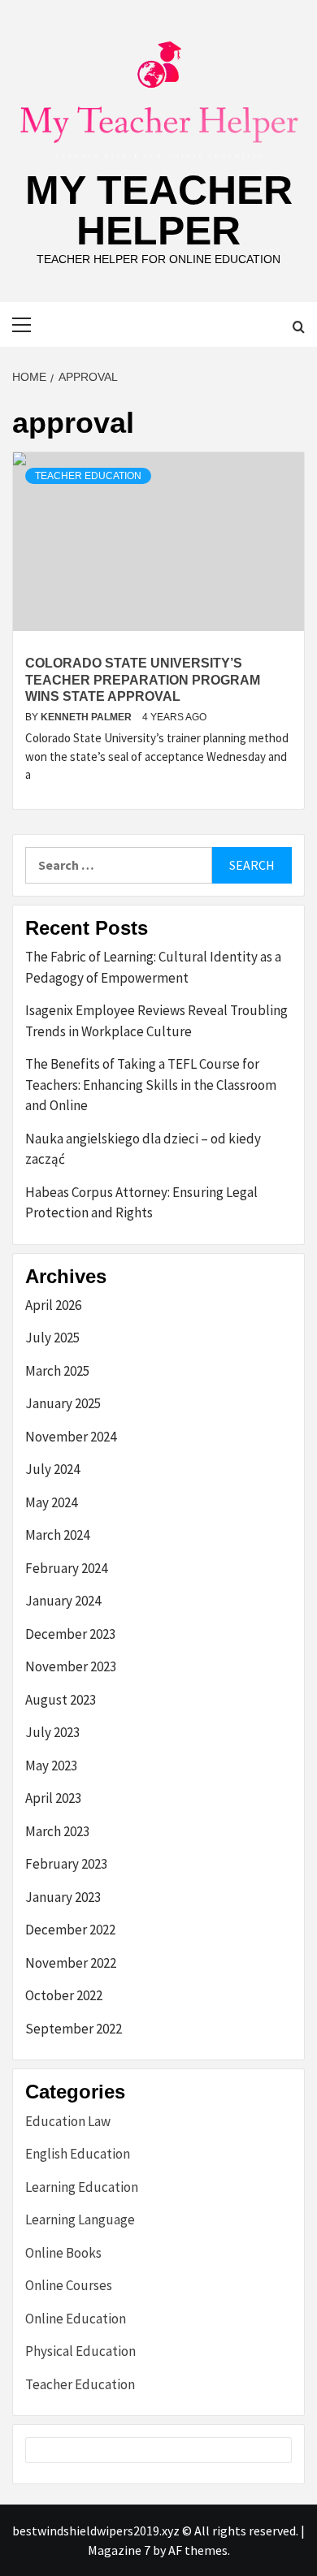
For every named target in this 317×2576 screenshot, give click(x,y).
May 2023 (51, 1766)
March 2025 (57, 1371)
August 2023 (61, 1700)
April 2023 (53, 1798)
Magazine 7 (119, 2550)
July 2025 (52, 1338)
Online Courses (69, 2285)
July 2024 (52, 1469)
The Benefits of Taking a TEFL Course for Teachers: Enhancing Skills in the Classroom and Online (151, 1085)
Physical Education (80, 2351)
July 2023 (52, 1732)
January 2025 (63, 1403)
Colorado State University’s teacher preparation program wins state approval (143, 680)
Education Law (68, 2121)
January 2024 (63, 1601)
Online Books (63, 2253)
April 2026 (53, 1305)
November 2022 (71, 1963)
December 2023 (70, 1634)
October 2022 (64, 1995)
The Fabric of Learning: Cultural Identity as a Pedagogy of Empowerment (153, 967)
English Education (78, 2154)
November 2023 (71, 1666)
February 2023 (66, 1864)
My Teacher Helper (159, 210)
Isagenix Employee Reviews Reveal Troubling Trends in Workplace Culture (156, 1021)
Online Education (76, 2319)
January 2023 (63, 1897)
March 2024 (57, 1535)
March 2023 (57, 1831)
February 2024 (66, 1568)
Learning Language (80, 2219)
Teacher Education (88, 476)
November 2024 (71, 1437)
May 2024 (51, 1502)
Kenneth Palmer (87, 717)
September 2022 (74, 2029)
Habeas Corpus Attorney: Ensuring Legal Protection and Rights (141, 1203)
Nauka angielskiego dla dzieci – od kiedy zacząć (143, 1149)
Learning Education (82, 2187)
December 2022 (70, 1930)
